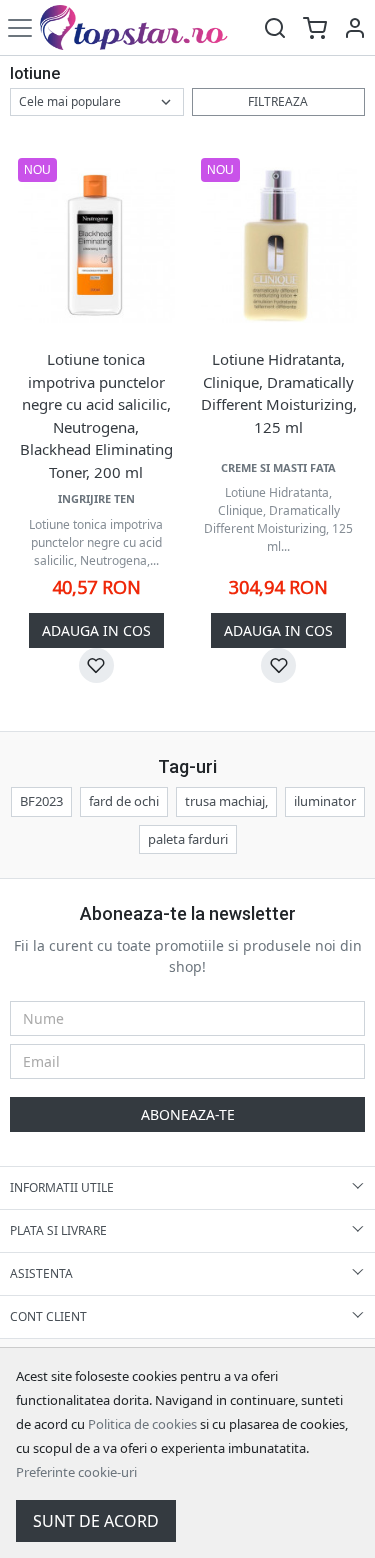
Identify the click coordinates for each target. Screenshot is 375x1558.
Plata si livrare (58, 1230)
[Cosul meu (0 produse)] (315, 27)
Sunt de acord (96, 1521)
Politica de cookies (142, 1424)
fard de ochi (124, 801)
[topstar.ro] (147, 27)
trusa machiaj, (226, 801)
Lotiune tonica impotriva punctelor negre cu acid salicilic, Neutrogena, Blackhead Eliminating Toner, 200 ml (96, 415)
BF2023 (41, 801)
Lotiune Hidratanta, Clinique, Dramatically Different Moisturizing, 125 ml (279, 393)
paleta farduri (188, 839)
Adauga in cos (96, 630)
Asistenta (41, 1273)
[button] (355, 27)
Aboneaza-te (188, 1114)
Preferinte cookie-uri (76, 1472)
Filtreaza (278, 101)
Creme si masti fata (278, 467)
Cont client (48, 1316)
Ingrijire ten (96, 498)
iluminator (325, 801)
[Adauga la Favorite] (96, 665)
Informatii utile (62, 1187)
